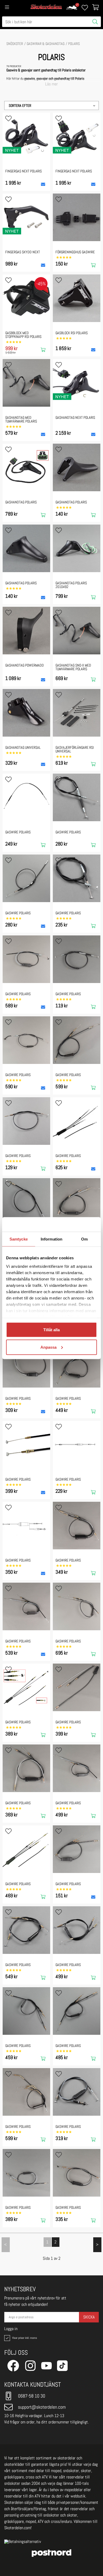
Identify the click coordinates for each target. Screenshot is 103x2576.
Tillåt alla (51, 1330)
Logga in (11, 2329)
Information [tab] (51, 1239)
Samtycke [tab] (19, 1239)
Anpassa (48, 1347)
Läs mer (51, 84)
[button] (51, 105)
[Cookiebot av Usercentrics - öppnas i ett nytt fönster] (74, 1224)
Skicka (89, 2317)
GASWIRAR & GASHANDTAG (46, 44)
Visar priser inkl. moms (24, 2338)
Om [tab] (84, 1239)
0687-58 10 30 (32, 2396)
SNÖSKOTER (15, 44)
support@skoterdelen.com (42, 2407)
